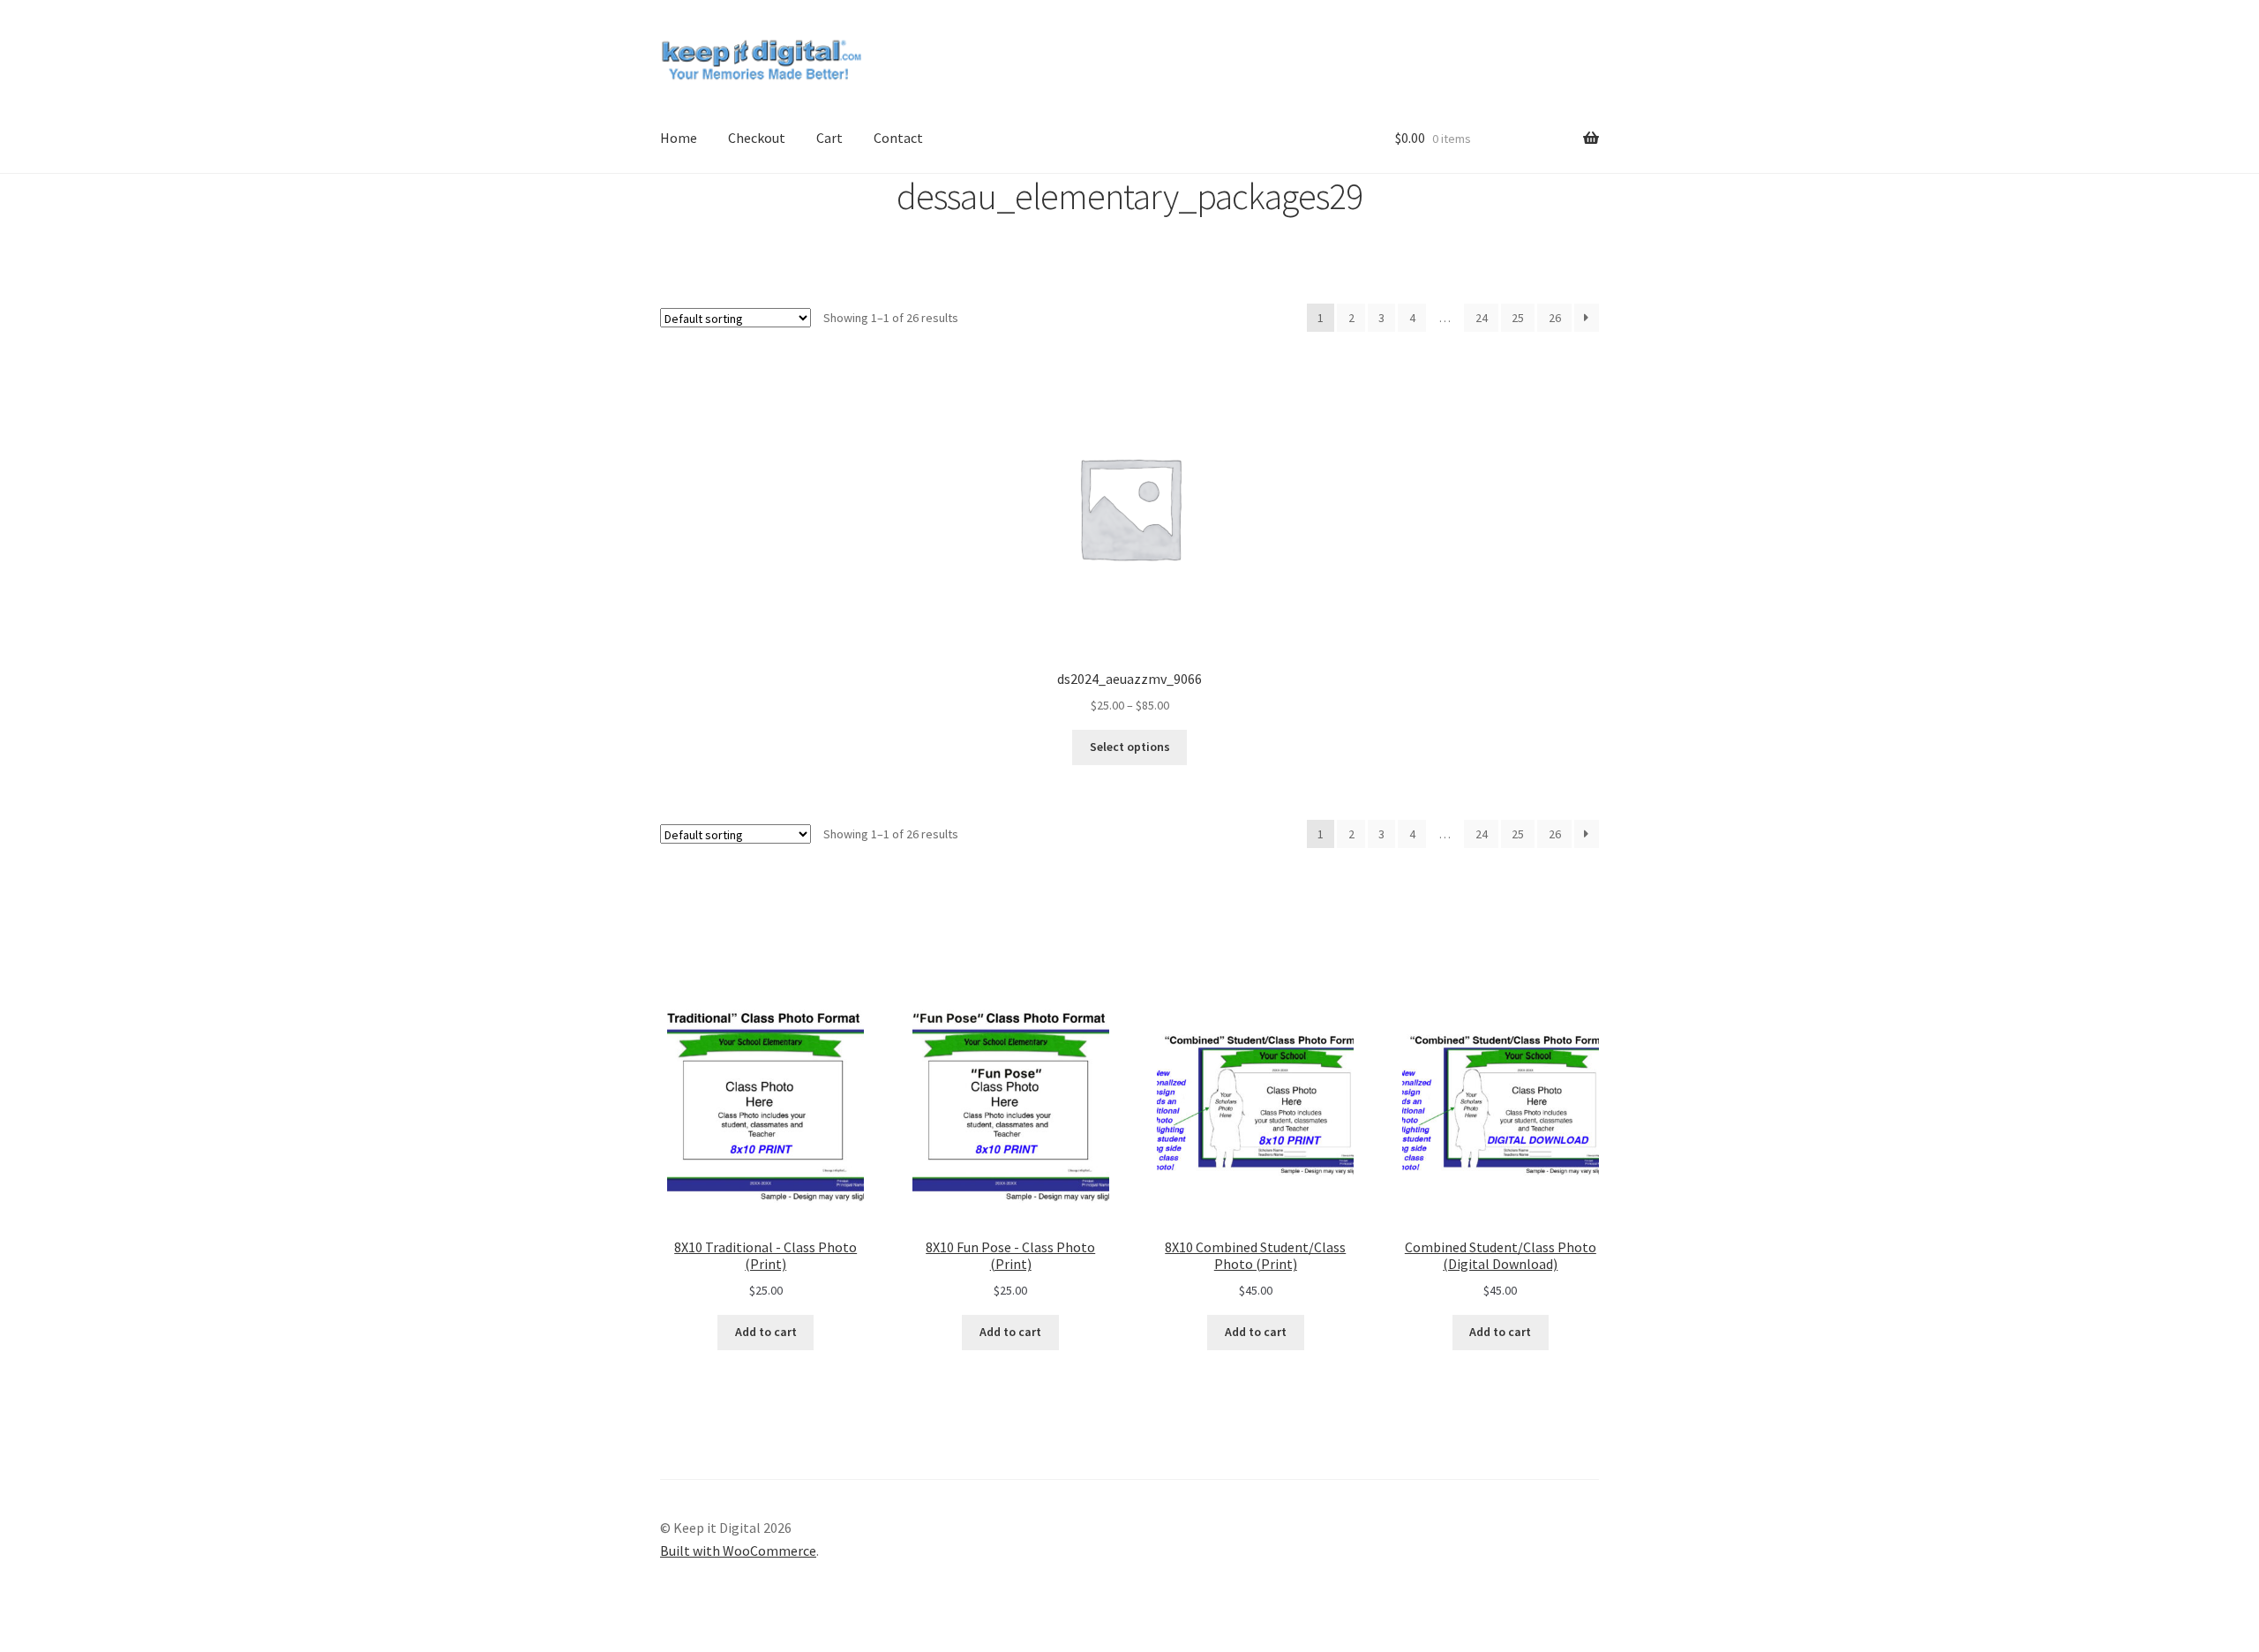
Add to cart (766, 1332)
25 (1518, 318)
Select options (1130, 747)
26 (1555, 318)
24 (1482, 318)
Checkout (757, 138)
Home (679, 138)
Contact (898, 138)
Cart (829, 138)
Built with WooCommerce (738, 1551)
